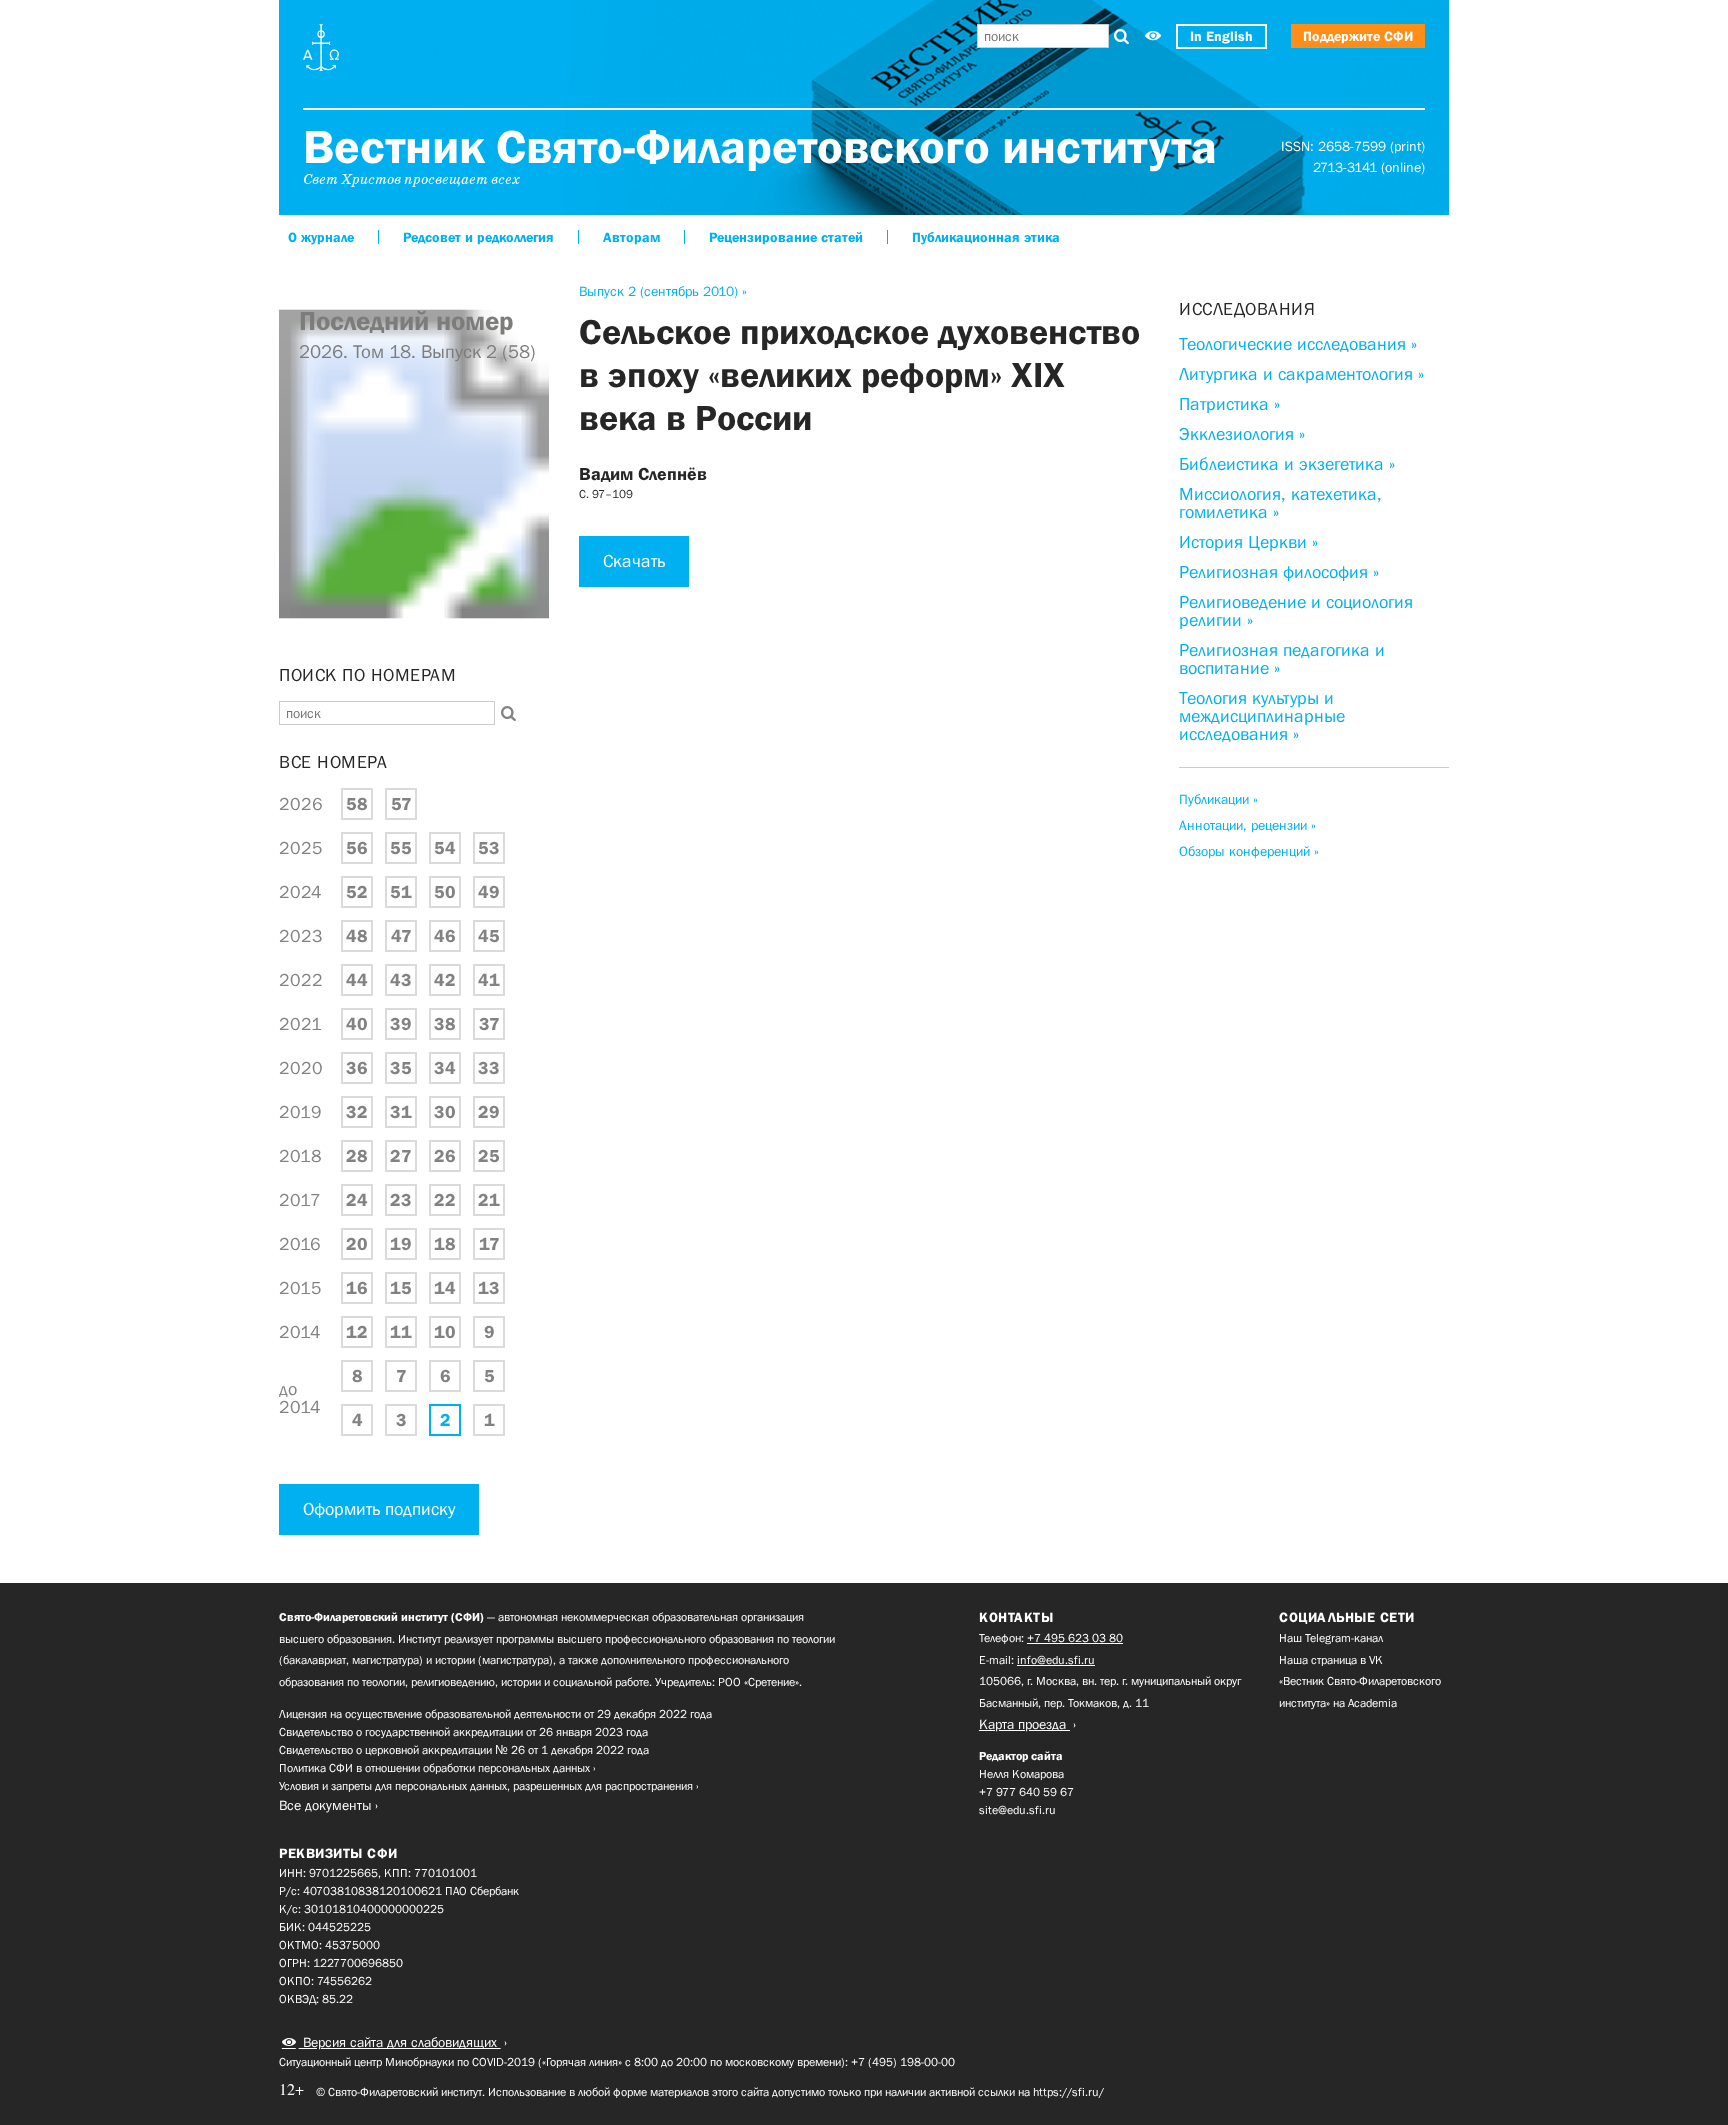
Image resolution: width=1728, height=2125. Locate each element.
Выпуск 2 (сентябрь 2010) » (663, 291)
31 (401, 1112)
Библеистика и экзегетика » (1287, 464)
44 (357, 980)
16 (357, 1288)
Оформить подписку (379, 1509)
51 (401, 892)
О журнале (321, 237)
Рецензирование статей (786, 237)
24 (357, 1200)
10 (445, 1332)
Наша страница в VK (1331, 1660)
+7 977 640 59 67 (1026, 1792)
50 (445, 892)
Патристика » (1229, 404)
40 (357, 1024)
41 (489, 980)
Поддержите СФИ (1358, 36)
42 (445, 980)
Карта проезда (1024, 1724)
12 (357, 1332)
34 (445, 1068)
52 (357, 892)
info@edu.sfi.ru (1056, 1660)
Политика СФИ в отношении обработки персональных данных (434, 1768)
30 (445, 1112)
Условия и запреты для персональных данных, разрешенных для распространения (486, 1786)
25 (489, 1156)
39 (401, 1024)
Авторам (631, 237)
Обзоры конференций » (1249, 851)
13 (489, 1288)
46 (445, 936)
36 (357, 1068)
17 (489, 1244)
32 (357, 1112)
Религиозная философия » (1279, 572)
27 (401, 1156)
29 (489, 1112)
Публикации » (1218, 799)
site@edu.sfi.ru (1017, 1810)
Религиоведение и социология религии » (1296, 611)
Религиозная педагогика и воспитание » (1282, 659)
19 (401, 1244)
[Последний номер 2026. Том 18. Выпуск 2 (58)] (414, 639)
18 (445, 1244)
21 (489, 1200)
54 (445, 848)
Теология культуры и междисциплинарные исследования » (1262, 716)
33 (489, 1068)
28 (357, 1156)
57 (401, 804)
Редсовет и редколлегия (478, 237)
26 (445, 1156)
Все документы (325, 1805)
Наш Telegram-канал (1331, 1638)
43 (401, 980)
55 (401, 848)
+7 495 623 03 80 (1075, 1638)
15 (401, 1288)
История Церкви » (1248, 542)
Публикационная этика (986, 237)
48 (357, 936)
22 (445, 1200)
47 (401, 936)
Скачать (634, 561)
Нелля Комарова (1021, 1774)
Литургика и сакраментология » (1301, 374)
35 (401, 1068)
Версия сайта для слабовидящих (400, 2042)
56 (357, 848)
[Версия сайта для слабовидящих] (1153, 36)
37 (489, 1024)
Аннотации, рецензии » (1247, 825)
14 (445, 1288)
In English (1221, 36)
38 (445, 1024)
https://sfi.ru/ (1068, 2092)
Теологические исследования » (1298, 344)
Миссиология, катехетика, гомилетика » (1280, 503)
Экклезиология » (1242, 434)
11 (401, 1332)
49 (489, 892)
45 (489, 936)
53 (489, 848)
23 (401, 1200)
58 (357, 804)
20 (357, 1244)
